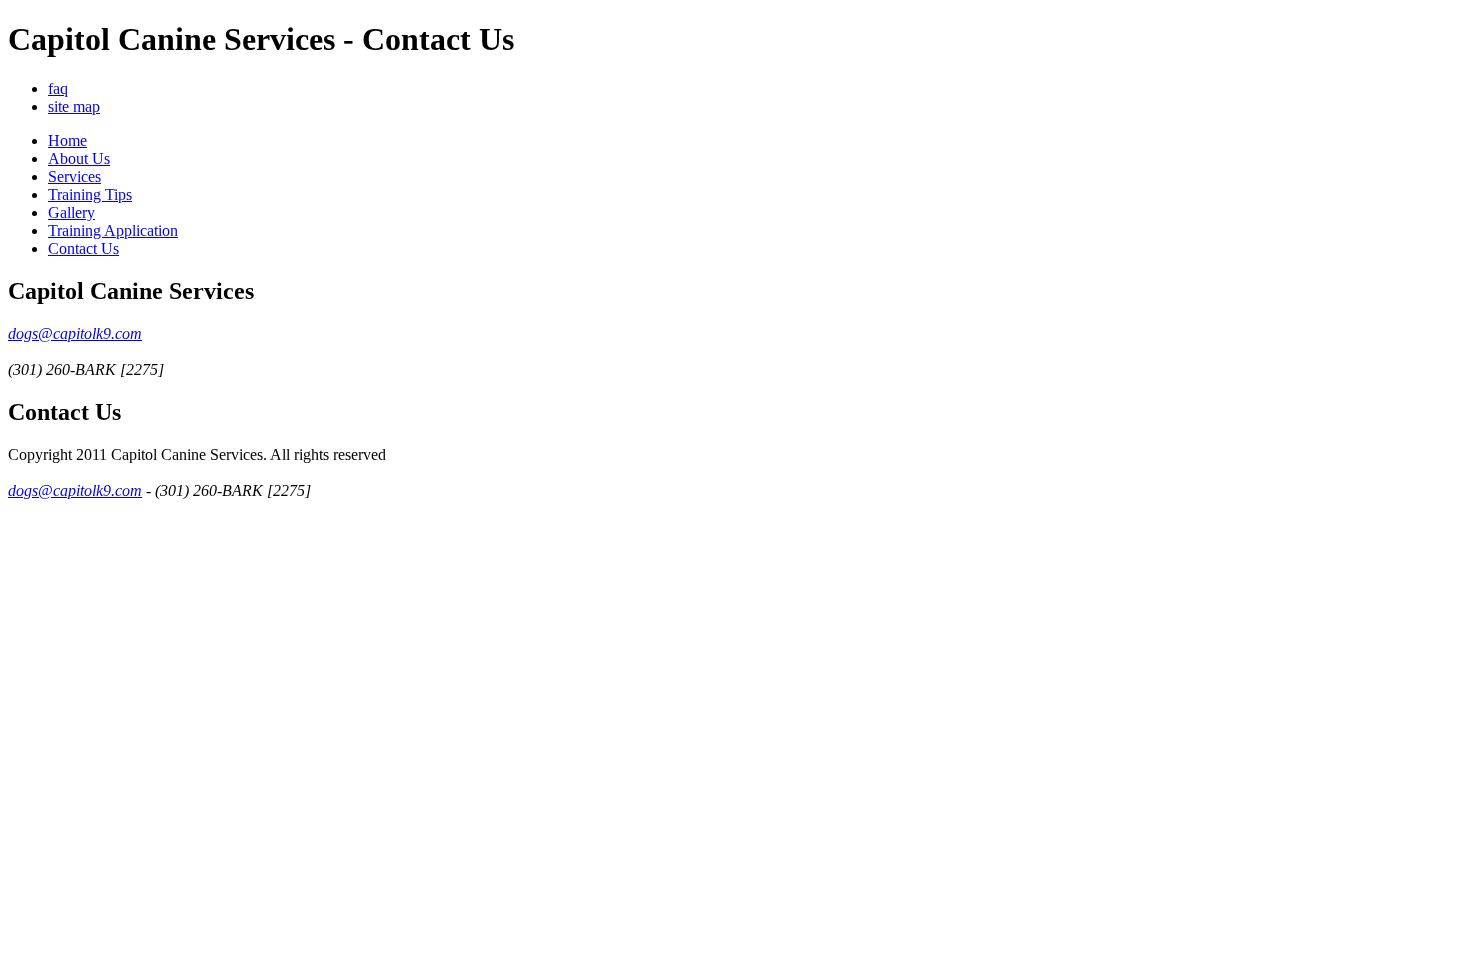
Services (74, 176)
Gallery (71, 212)
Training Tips (90, 194)
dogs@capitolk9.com (75, 333)
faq (58, 88)
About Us (79, 158)
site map (74, 106)
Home (67, 140)
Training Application (113, 230)
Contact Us (83, 248)
